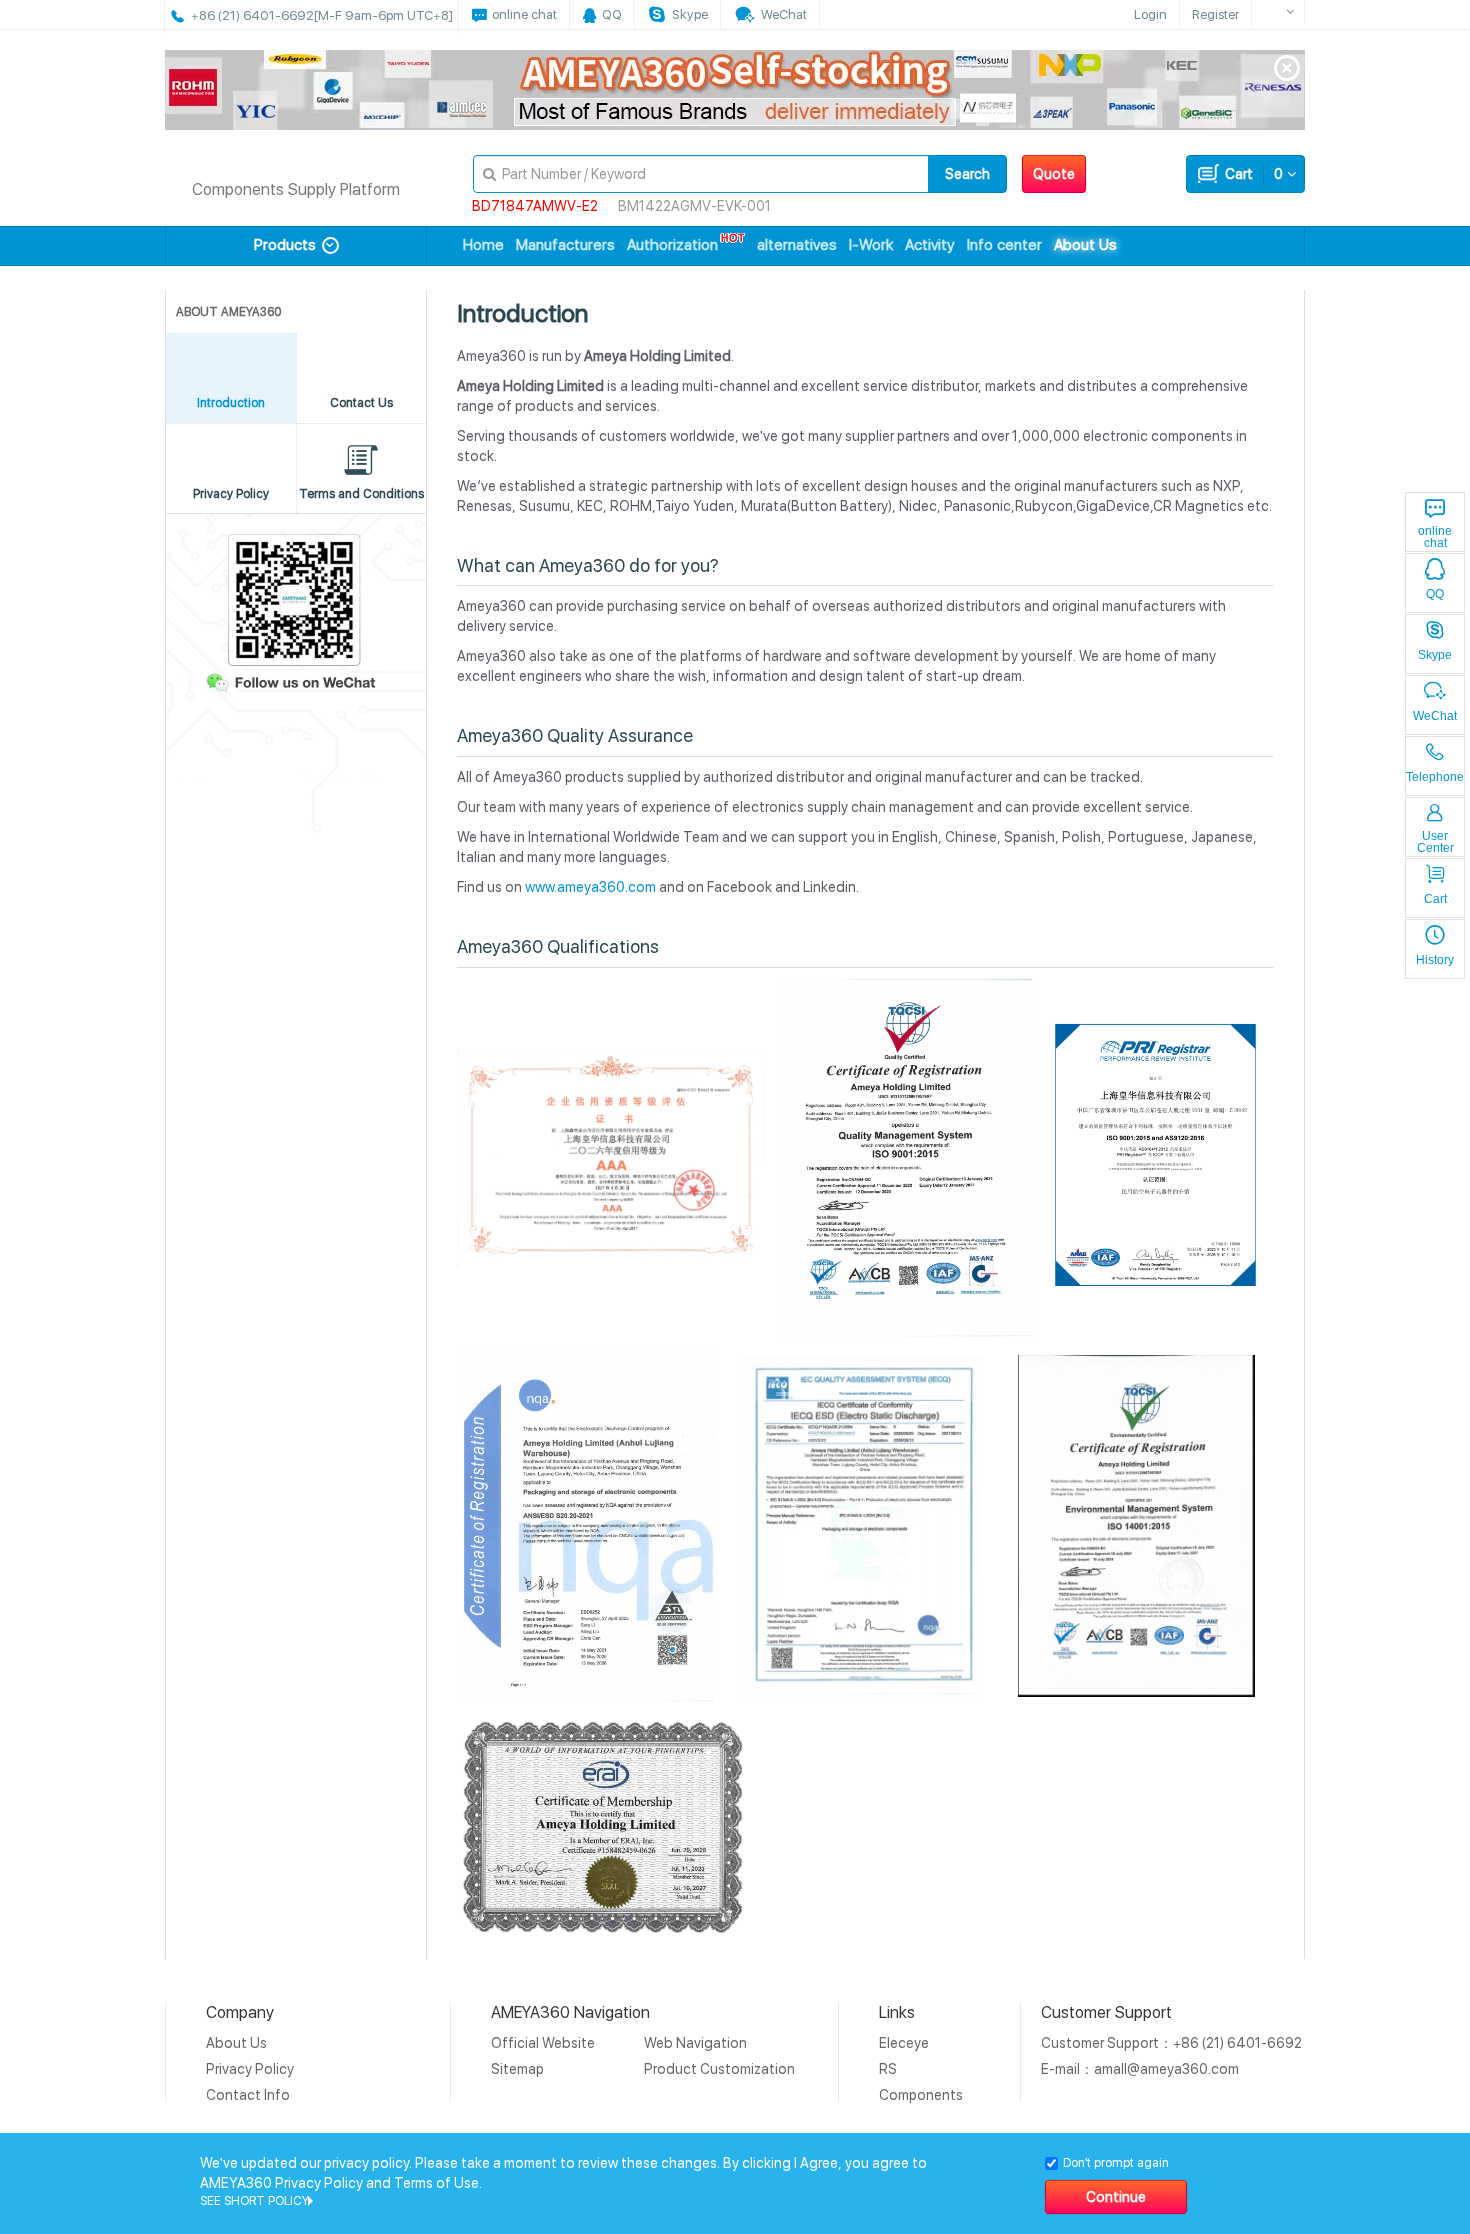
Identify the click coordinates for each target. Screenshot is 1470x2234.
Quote (1054, 174)
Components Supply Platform (296, 189)
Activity (930, 245)
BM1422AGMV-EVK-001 (694, 206)
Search (967, 174)
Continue (1116, 2197)
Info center (1004, 245)
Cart (1251, 174)
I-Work (871, 245)
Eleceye (904, 2043)
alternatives (797, 245)
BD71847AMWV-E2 (535, 206)
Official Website (543, 2043)
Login (1150, 14)
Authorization (672, 245)
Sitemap (517, 2069)
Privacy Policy (250, 2069)
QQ (1435, 594)
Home (483, 245)
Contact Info (248, 2095)
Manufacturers (565, 245)
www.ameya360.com (590, 887)
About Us (1085, 245)
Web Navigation (695, 2043)
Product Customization (719, 2069)
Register (1215, 14)
